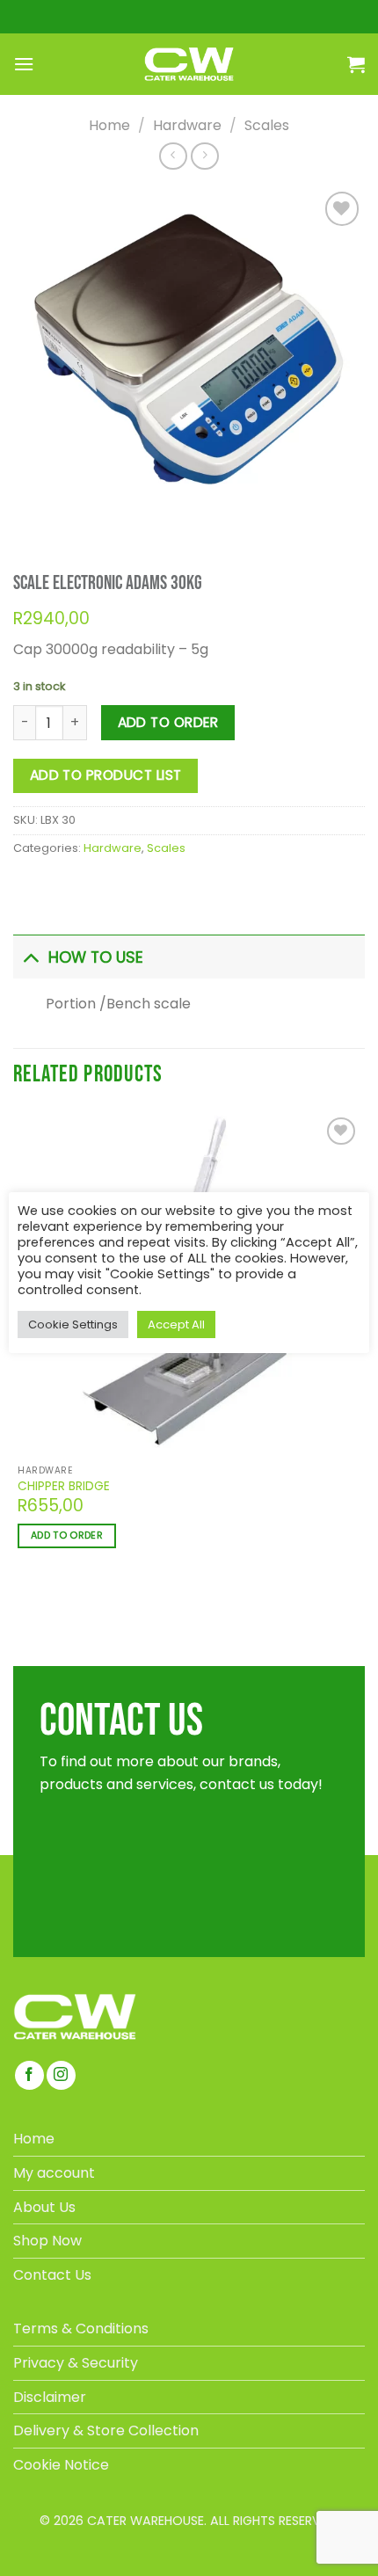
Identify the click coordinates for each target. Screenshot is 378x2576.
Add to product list (106, 775)
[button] (24, 64)
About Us (44, 2207)
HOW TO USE (96, 957)
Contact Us (52, 2275)
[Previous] (29, 514)
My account (54, 2173)
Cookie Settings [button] (73, 1324)
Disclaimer (50, 2397)
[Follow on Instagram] (61, 2075)
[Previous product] (204, 156)
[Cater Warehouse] (189, 64)
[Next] (76, 514)
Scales (267, 125)
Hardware (187, 125)
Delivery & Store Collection (106, 2430)
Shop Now (47, 2241)
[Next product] (173, 156)
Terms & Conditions (81, 2329)
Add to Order (168, 722)
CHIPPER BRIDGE (64, 1487)
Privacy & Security (76, 2363)
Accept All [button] (176, 1324)
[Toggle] (30, 957)
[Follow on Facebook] (29, 2075)
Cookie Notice (61, 2465)
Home (109, 125)
